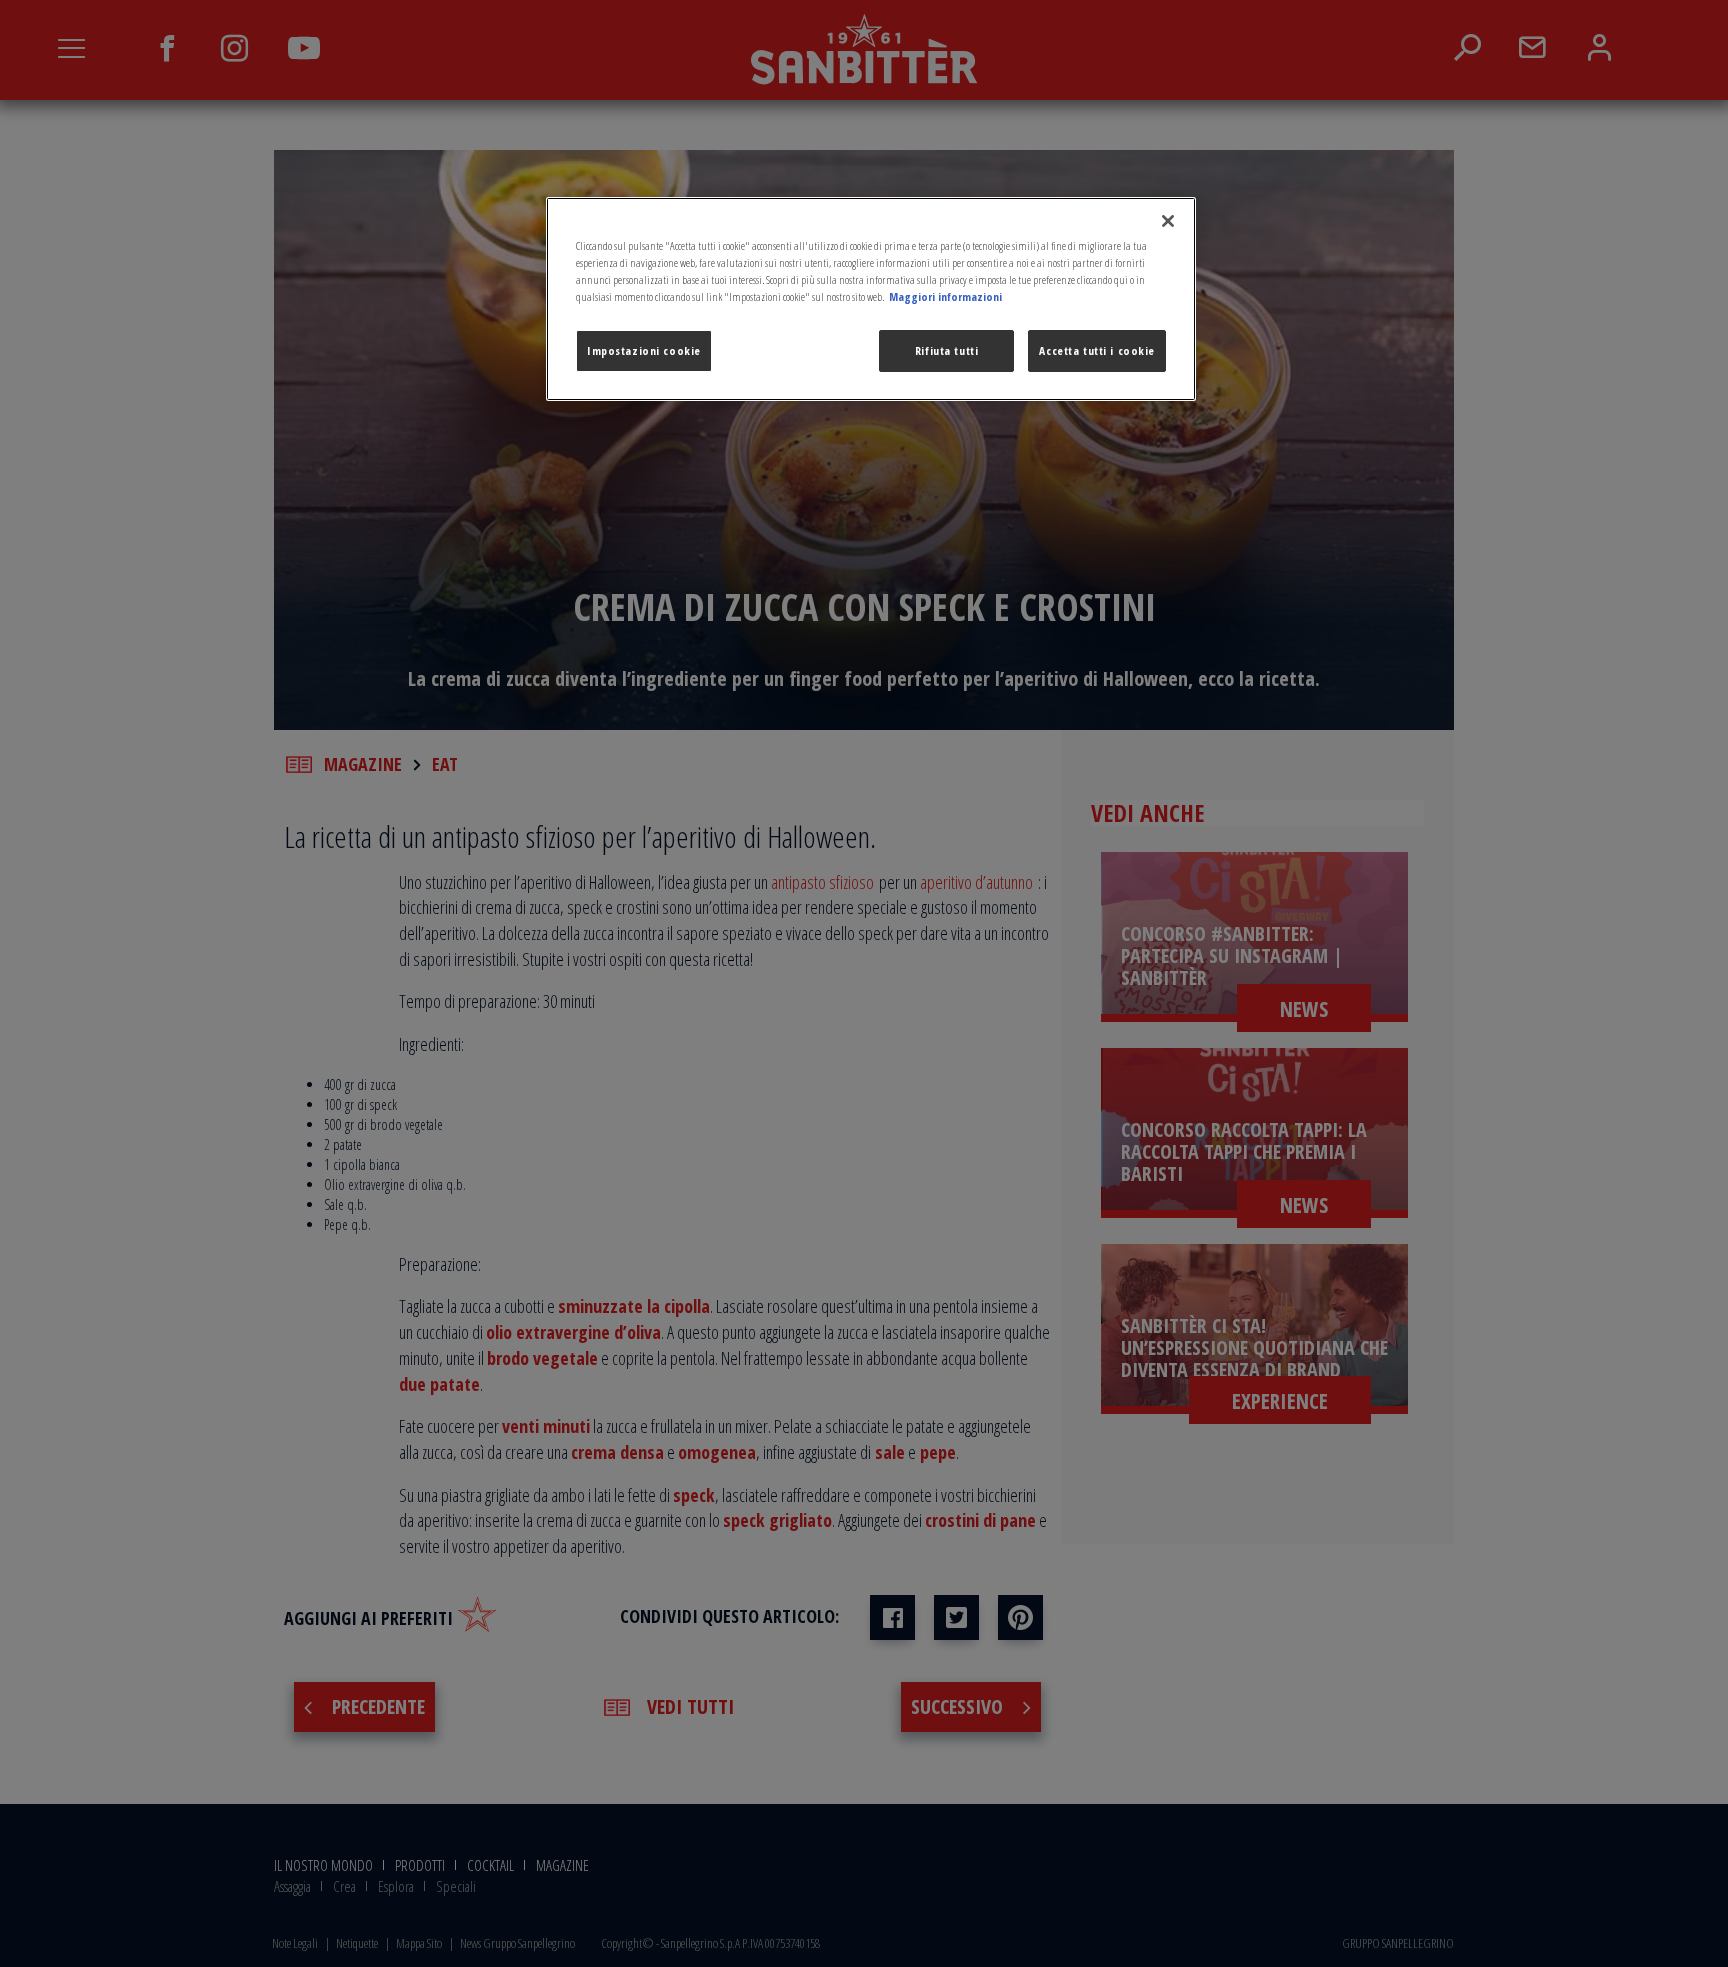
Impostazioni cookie (644, 350)
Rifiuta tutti (946, 350)
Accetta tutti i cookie (1097, 350)
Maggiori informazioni (945, 296)
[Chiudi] (1168, 221)
